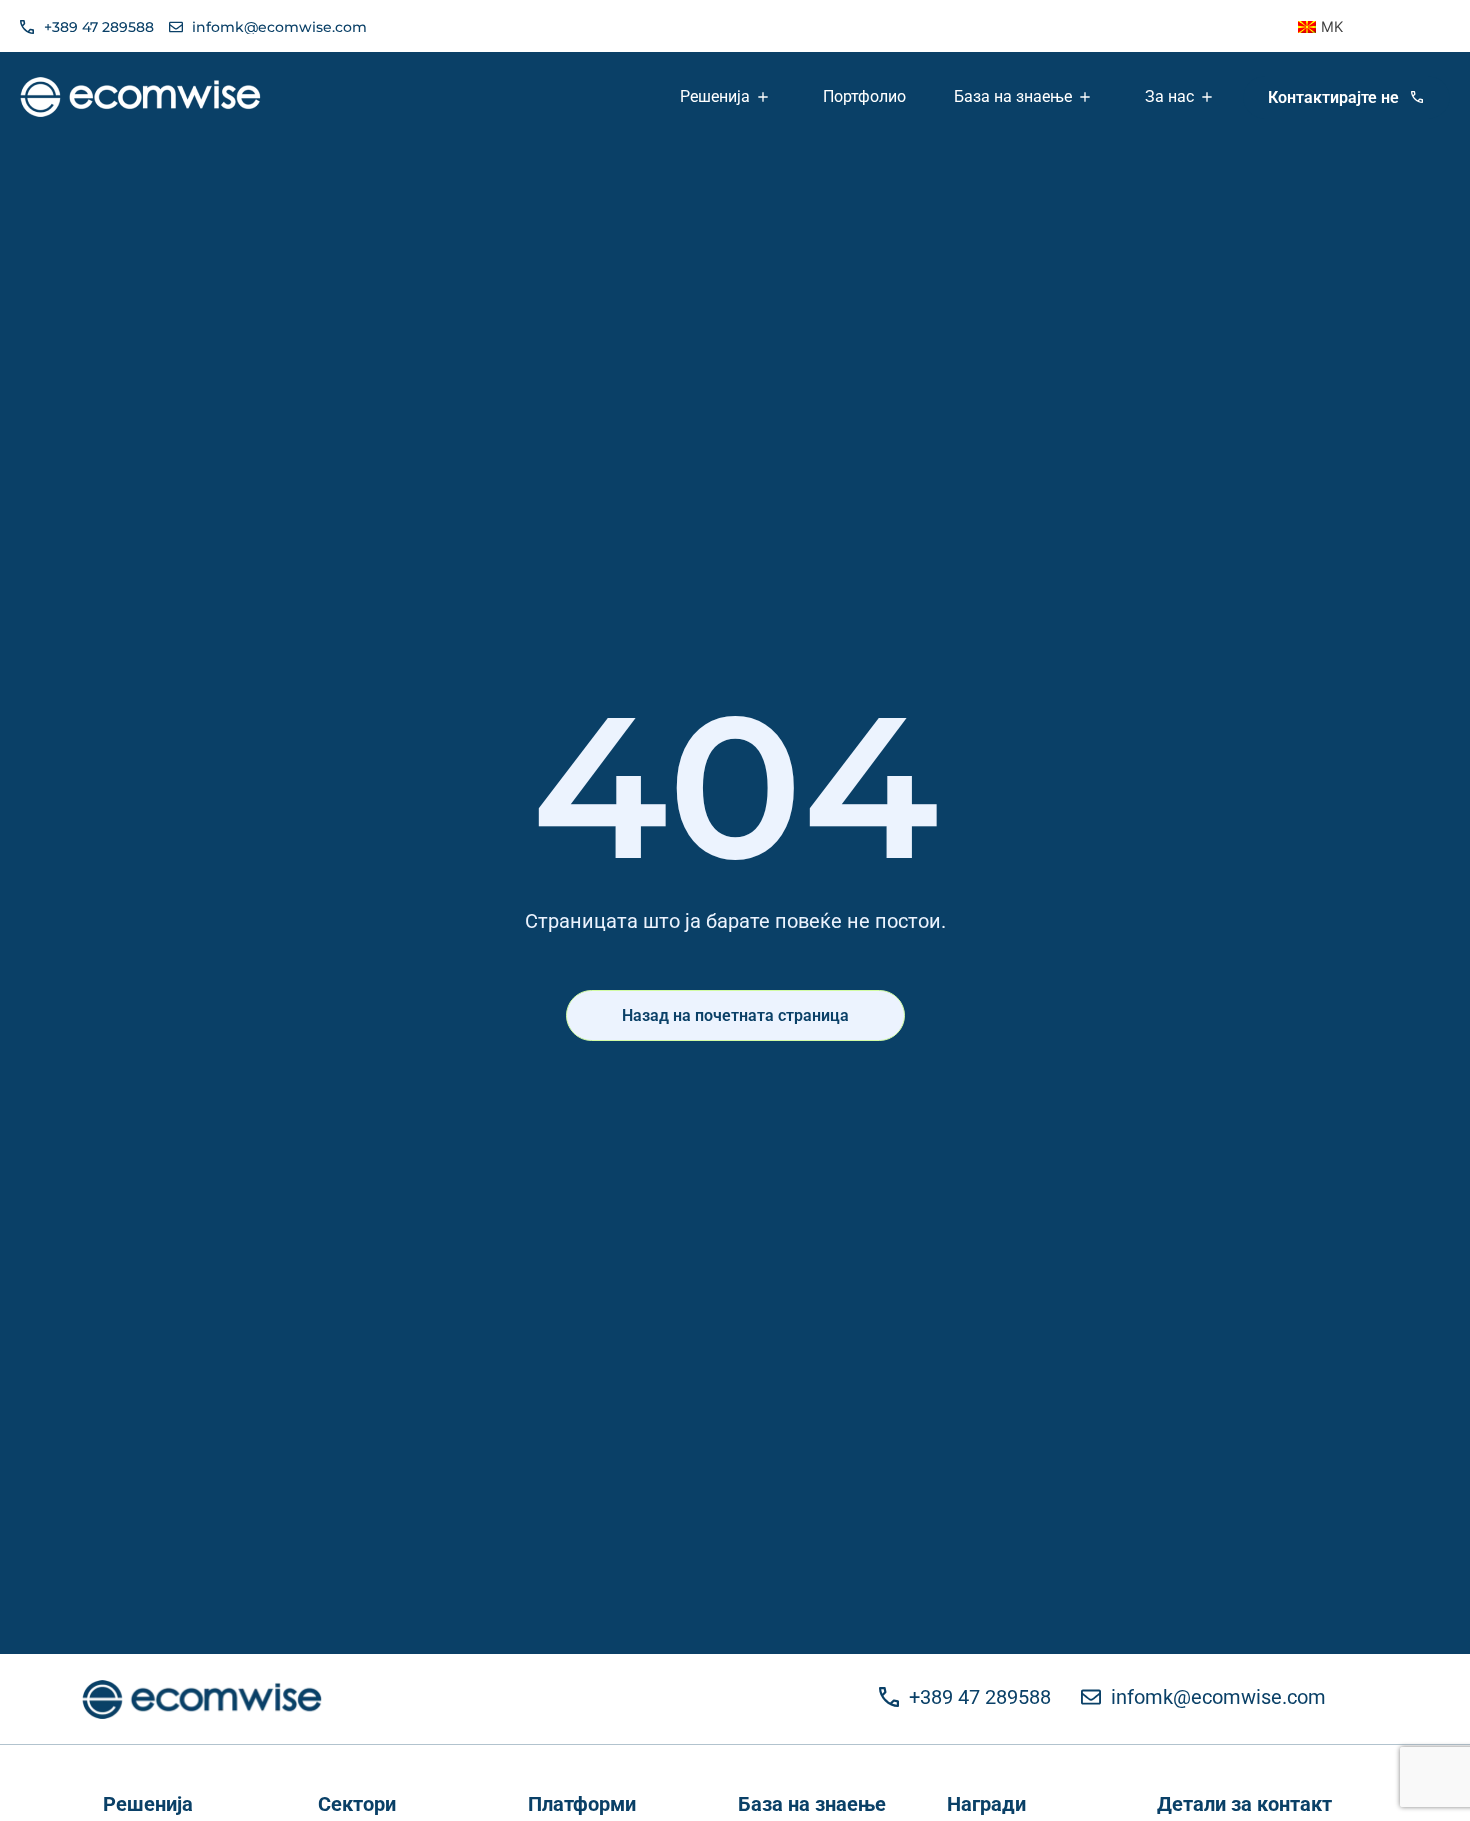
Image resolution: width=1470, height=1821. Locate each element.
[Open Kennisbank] (1087, 97)
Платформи (582, 1804)
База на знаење (812, 1804)
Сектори (357, 1804)
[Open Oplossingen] (765, 97)
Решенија (148, 1804)
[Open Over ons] (1209, 97)
